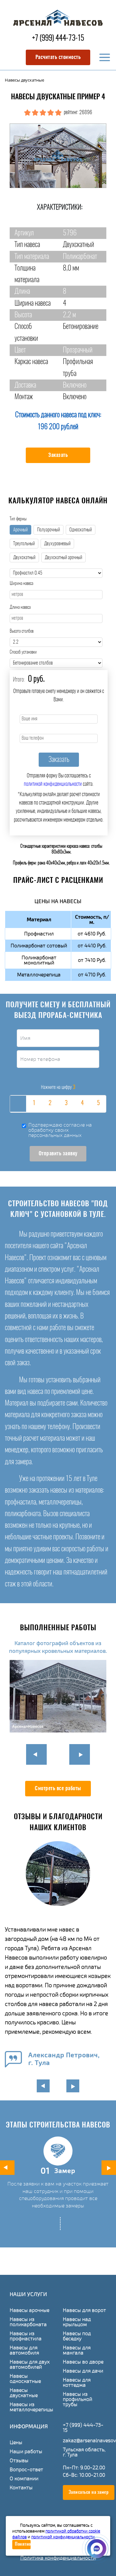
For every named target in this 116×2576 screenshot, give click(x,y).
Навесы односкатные (25, 2379)
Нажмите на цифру (58, 1087)
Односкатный (81, 530)
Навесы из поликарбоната (28, 2322)
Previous (36, 1754)
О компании (24, 2479)
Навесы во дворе (83, 2362)
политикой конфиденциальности (53, 784)
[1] (34, 1104)
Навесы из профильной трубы (77, 2399)
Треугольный (24, 544)
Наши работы (26, 2452)
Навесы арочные (29, 2310)
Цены (16, 2443)
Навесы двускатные (24, 2393)
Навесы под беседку (77, 2336)
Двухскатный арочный (63, 558)
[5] (98, 1104)
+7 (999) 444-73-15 (58, 39)
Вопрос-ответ (26, 2470)
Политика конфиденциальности (58, 2558)
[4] (82, 1104)
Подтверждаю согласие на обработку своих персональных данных (60, 1130)
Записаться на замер (89, 2492)
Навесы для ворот (84, 2310)
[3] (66, 1104)
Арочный (20, 530)
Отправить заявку (58, 1154)
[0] (18, 1104)
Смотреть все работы (58, 1789)
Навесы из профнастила (26, 2336)
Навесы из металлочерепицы (31, 2407)
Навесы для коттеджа (77, 2383)
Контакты (21, 2488)
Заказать (58, 455)
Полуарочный (48, 530)
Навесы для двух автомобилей (30, 2364)
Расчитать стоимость (58, 57)
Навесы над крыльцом (77, 2322)
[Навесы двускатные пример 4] (58, 156)
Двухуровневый (57, 544)
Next (80, 1754)
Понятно (23, 2544)
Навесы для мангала (77, 2350)
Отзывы (19, 2461)
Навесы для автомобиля (24, 2350)
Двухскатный (24, 558)
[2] (50, 1104)
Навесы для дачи (83, 2371)
